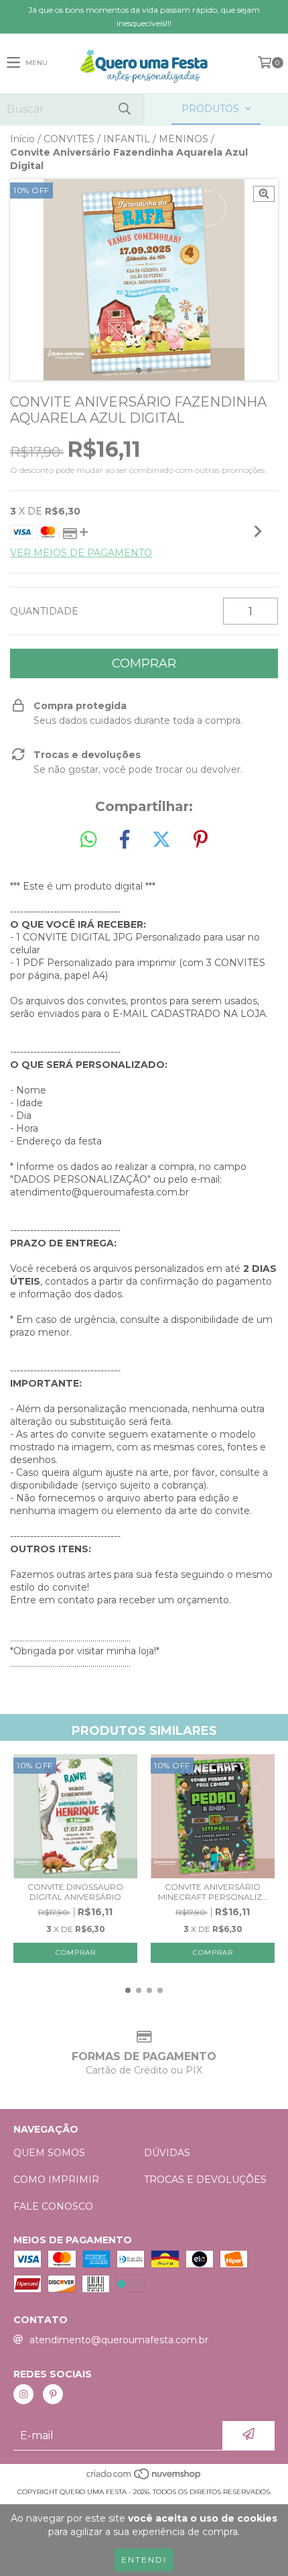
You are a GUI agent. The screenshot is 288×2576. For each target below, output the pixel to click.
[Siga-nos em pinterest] (53, 2394)
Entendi (144, 2560)
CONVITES (69, 139)
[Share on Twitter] (161, 840)
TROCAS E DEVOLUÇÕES (205, 2180)
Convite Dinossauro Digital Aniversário (75, 1892)
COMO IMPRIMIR (56, 2180)
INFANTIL (127, 139)
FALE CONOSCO (53, 2206)
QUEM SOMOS (49, 2153)
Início (22, 139)
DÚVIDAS (167, 2153)
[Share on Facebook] (125, 840)
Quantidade (44, 611)
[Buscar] (124, 109)
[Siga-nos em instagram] (23, 2394)
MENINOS (184, 139)
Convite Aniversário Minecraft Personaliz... (213, 1892)
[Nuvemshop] (144, 2478)
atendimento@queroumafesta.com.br (119, 2340)
